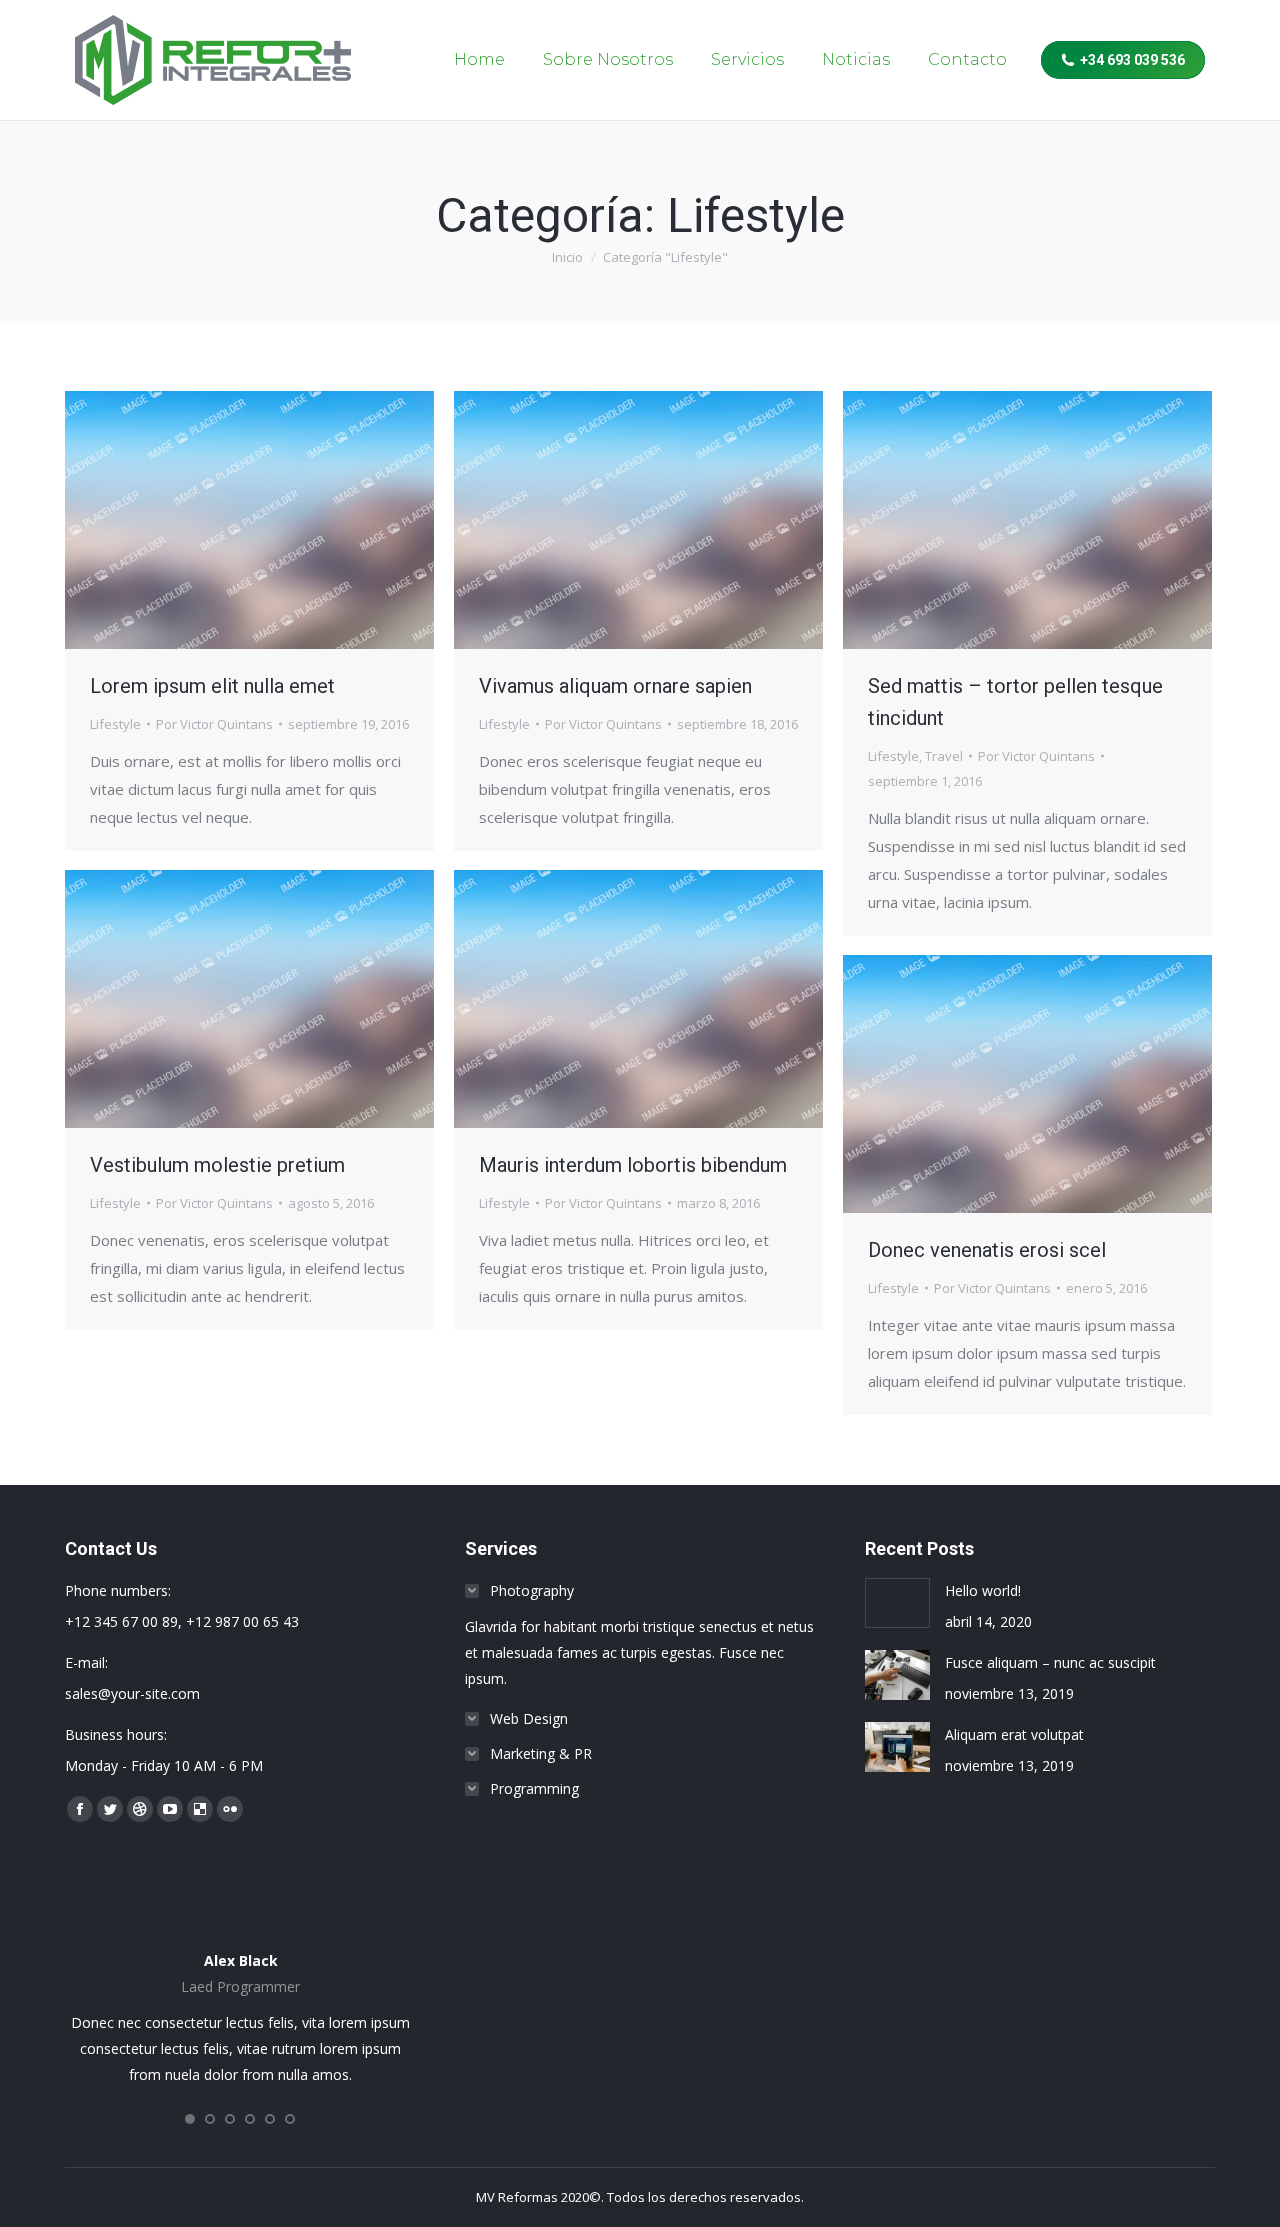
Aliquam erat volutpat (1014, 1734)
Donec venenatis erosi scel (987, 1250)
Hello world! (983, 1590)
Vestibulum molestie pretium (217, 1165)
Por (214, 724)
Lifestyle (115, 724)
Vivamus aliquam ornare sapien (615, 686)
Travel (944, 756)
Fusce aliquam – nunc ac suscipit (1050, 1662)
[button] (190, 2119)
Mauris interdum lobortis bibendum (633, 1165)
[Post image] (897, 1603)
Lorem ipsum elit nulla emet (212, 686)
